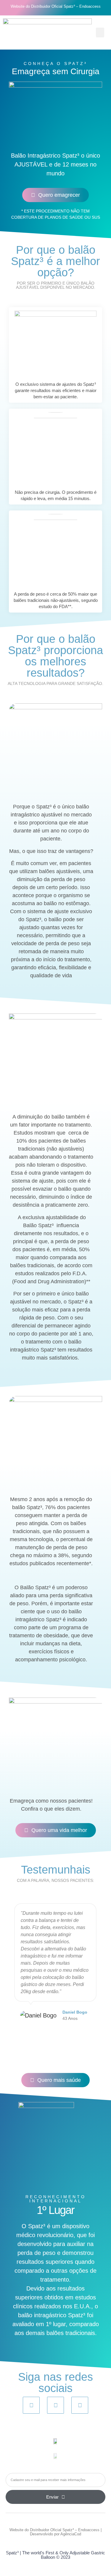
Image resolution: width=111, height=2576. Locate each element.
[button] (100, 32)
